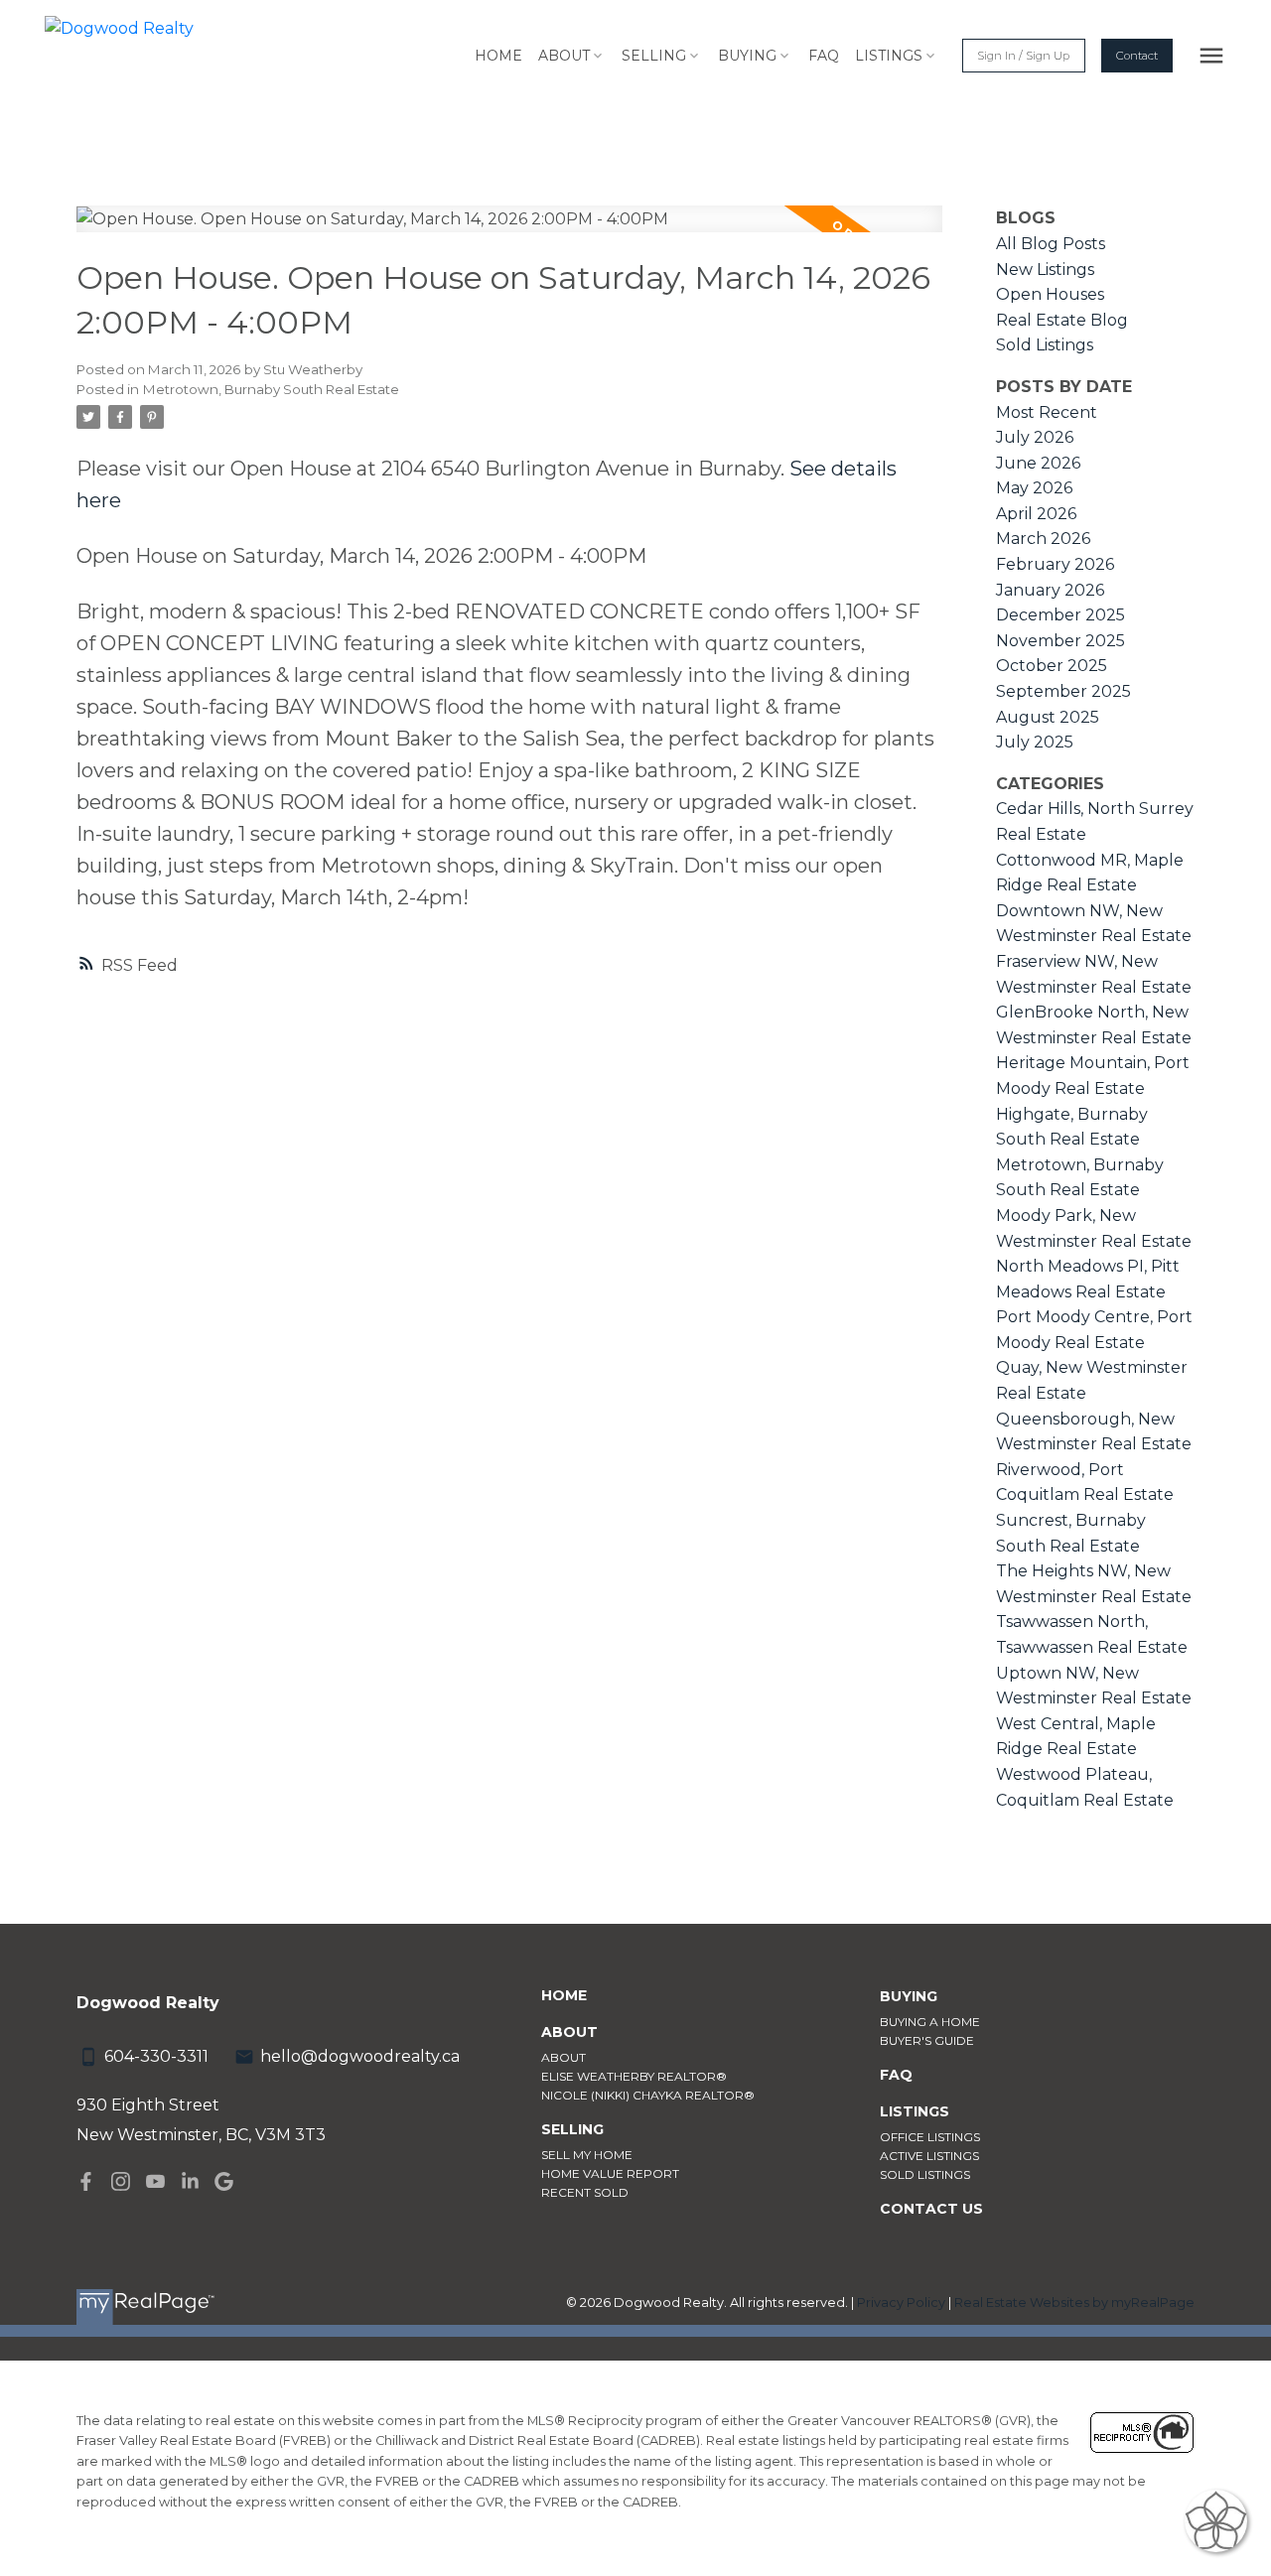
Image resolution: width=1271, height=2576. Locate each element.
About (564, 2057)
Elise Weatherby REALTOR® (634, 2076)
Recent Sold (585, 2192)
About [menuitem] (564, 56)
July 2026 (1035, 437)
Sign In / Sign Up (1023, 56)
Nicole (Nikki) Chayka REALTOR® (648, 2095)
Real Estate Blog (1062, 320)
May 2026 (1034, 488)
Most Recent (1047, 412)
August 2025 (1048, 717)
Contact (1137, 56)
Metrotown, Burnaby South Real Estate (271, 389)
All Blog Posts (1051, 244)
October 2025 (1052, 666)
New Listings (1045, 270)
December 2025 (1060, 615)
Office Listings (930, 2137)
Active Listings (929, 2156)
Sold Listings (1045, 345)
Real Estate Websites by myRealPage (1074, 2303)
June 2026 (1038, 463)
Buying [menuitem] (747, 56)
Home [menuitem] (498, 56)
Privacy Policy (901, 2303)
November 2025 (1060, 641)
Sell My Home (587, 2155)
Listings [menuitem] (889, 56)
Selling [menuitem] (654, 56)
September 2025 (1063, 691)
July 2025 (1035, 742)
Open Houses (1050, 294)
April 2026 (1036, 514)
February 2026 (1055, 564)
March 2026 (1043, 539)
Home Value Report (610, 2173)
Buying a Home (930, 2022)
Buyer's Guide (927, 2040)
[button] (1023, 55)
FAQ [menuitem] (824, 56)
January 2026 (1050, 590)
